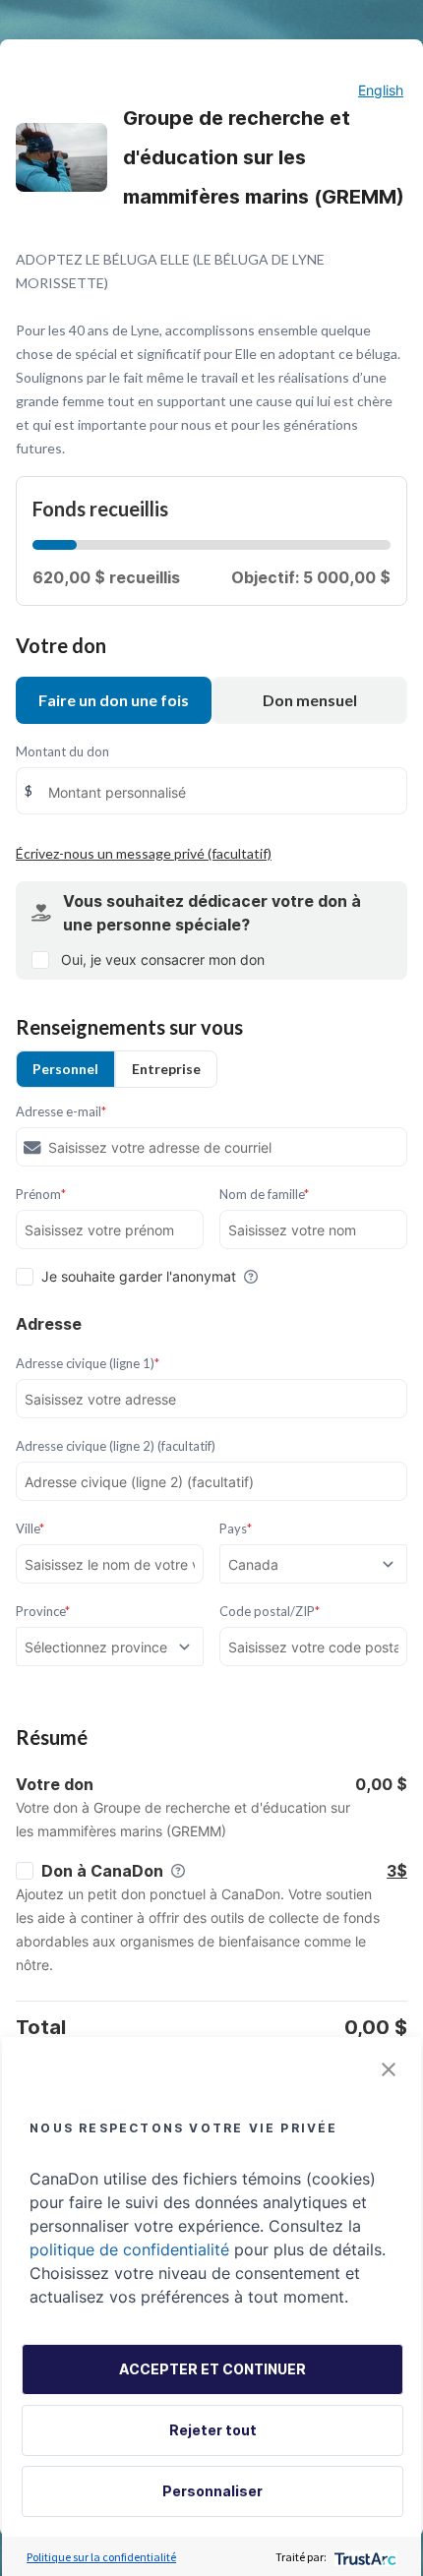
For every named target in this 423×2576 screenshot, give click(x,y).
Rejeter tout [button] (213, 2430)
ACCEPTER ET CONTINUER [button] (212, 2369)
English (381, 90)
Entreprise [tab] (166, 1069)
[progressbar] (55, 545)
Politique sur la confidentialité (101, 2557)
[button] (389, 2069)
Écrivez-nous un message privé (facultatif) (144, 853)
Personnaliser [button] (212, 2491)
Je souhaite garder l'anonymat (139, 1276)
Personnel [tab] (65, 1069)
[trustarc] (363, 2557)
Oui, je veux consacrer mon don (163, 959)
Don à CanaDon (102, 1871)
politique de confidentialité (129, 2249)
